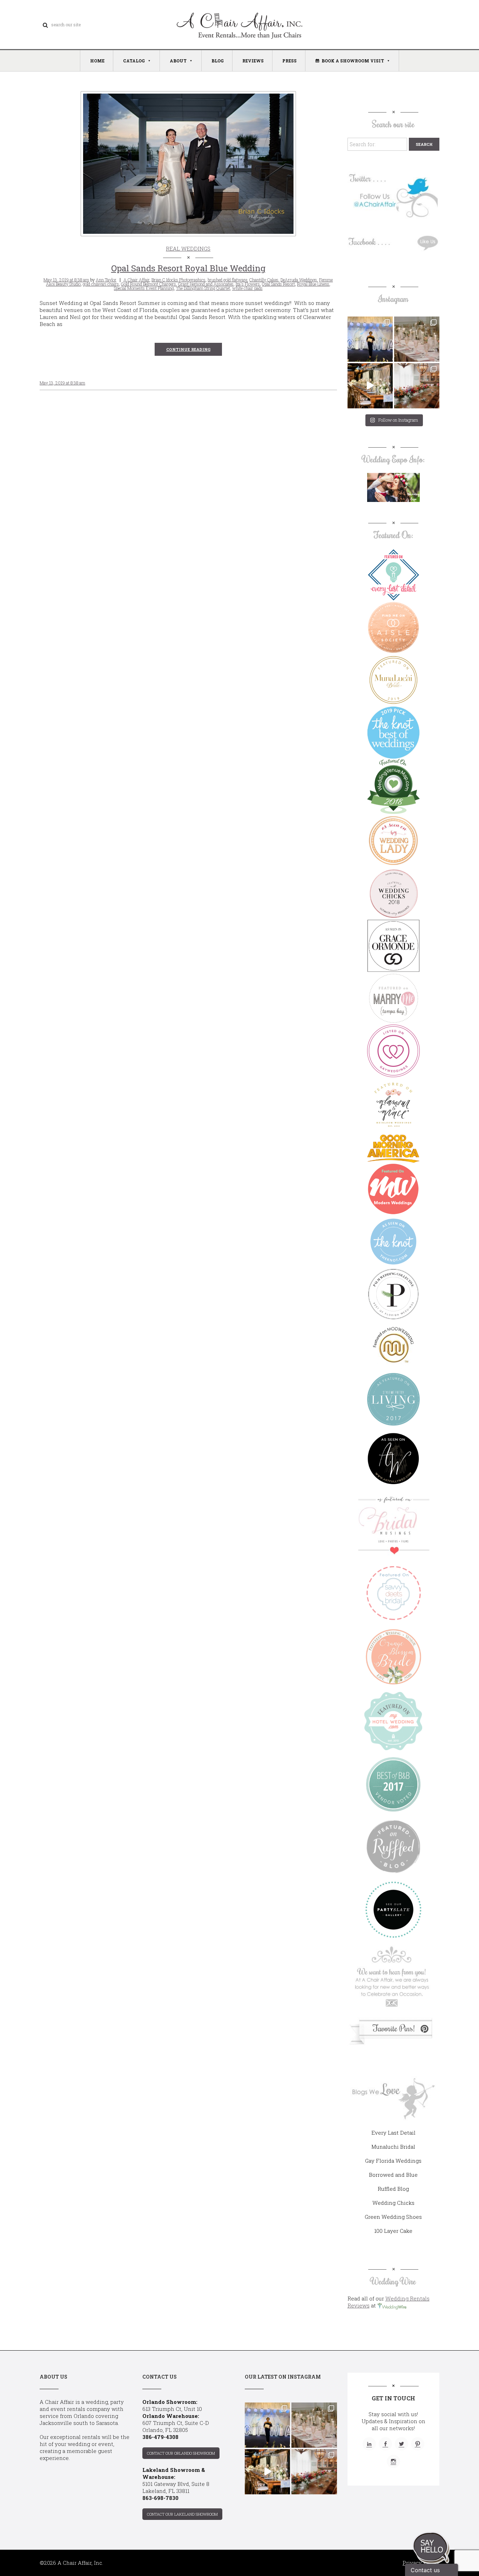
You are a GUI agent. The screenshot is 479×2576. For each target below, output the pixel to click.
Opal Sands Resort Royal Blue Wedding (188, 268)
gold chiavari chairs (101, 284)
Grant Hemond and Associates (206, 284)
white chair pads (247, 288)
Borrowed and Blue (393, 2175)
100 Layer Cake (393, 2231)
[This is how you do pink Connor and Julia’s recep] (417, 339)
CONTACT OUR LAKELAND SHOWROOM (182, 2514)
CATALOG (134, 61)
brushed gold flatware (227, 280)
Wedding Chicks (393, 2203)
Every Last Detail (393, 2133)
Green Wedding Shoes (393, 2217)
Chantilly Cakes (264, 280)
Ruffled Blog (393, 2189)
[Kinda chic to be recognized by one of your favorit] (370, 339)
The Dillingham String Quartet (203, 288)
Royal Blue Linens (313, 284)
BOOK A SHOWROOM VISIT (353, 61)
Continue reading (188, 349)
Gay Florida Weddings (393, 2161)
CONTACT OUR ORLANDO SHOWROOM (181, 2453)
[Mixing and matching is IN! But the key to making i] (370, 386)
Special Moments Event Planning (144, 288)
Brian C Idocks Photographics (178, 280)
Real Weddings (188, 249)
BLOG (218, 61)
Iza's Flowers (248, 284)
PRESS (289, 61)
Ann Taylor (106, 280)
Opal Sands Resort (278, 284)
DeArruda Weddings (299, 280)
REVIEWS (253, 61)
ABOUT (178, 61)
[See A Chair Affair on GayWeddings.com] (393, 1051)
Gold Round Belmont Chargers (149, 284)
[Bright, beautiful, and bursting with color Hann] (417, 386)
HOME (97, 61)
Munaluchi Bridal (393, 2147)
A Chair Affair (136, 280)
